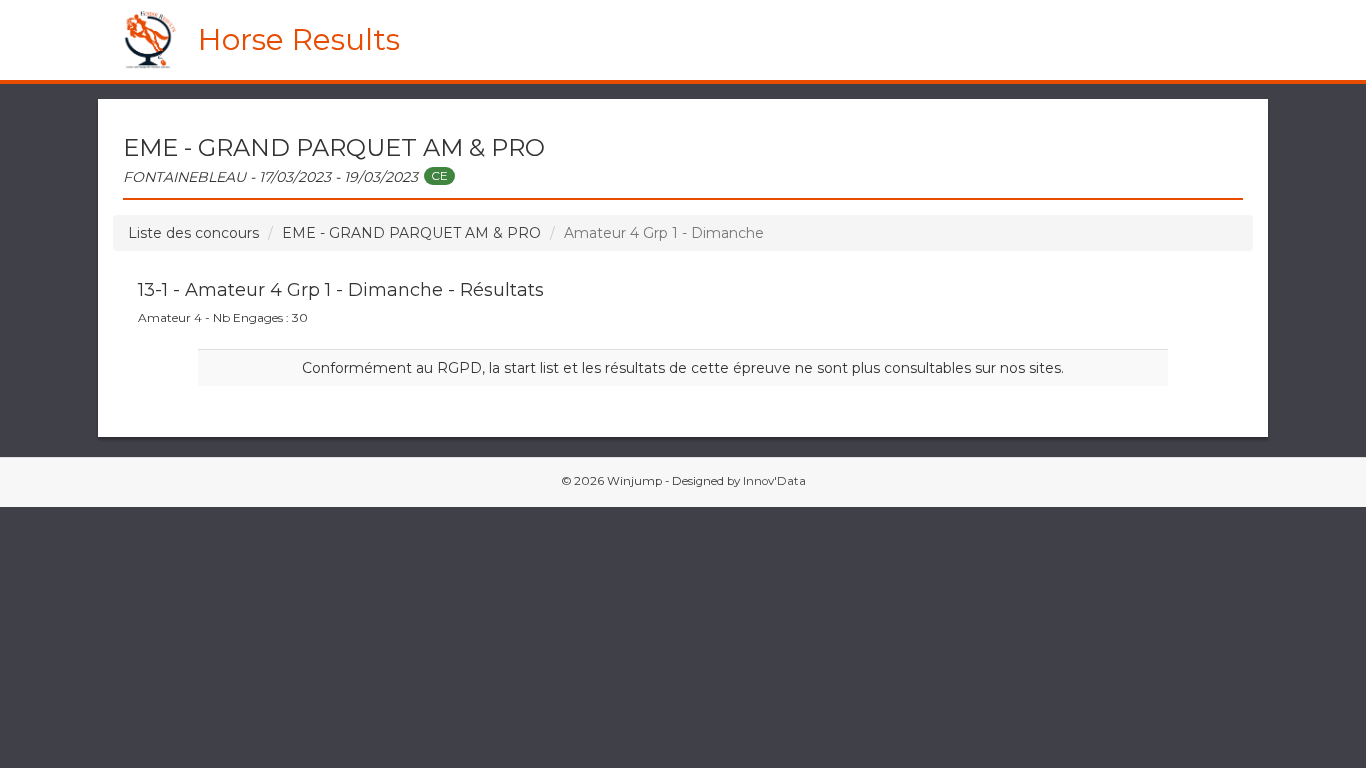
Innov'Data (774, 481)
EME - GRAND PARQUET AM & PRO (411, 233)
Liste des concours (193, 233)
